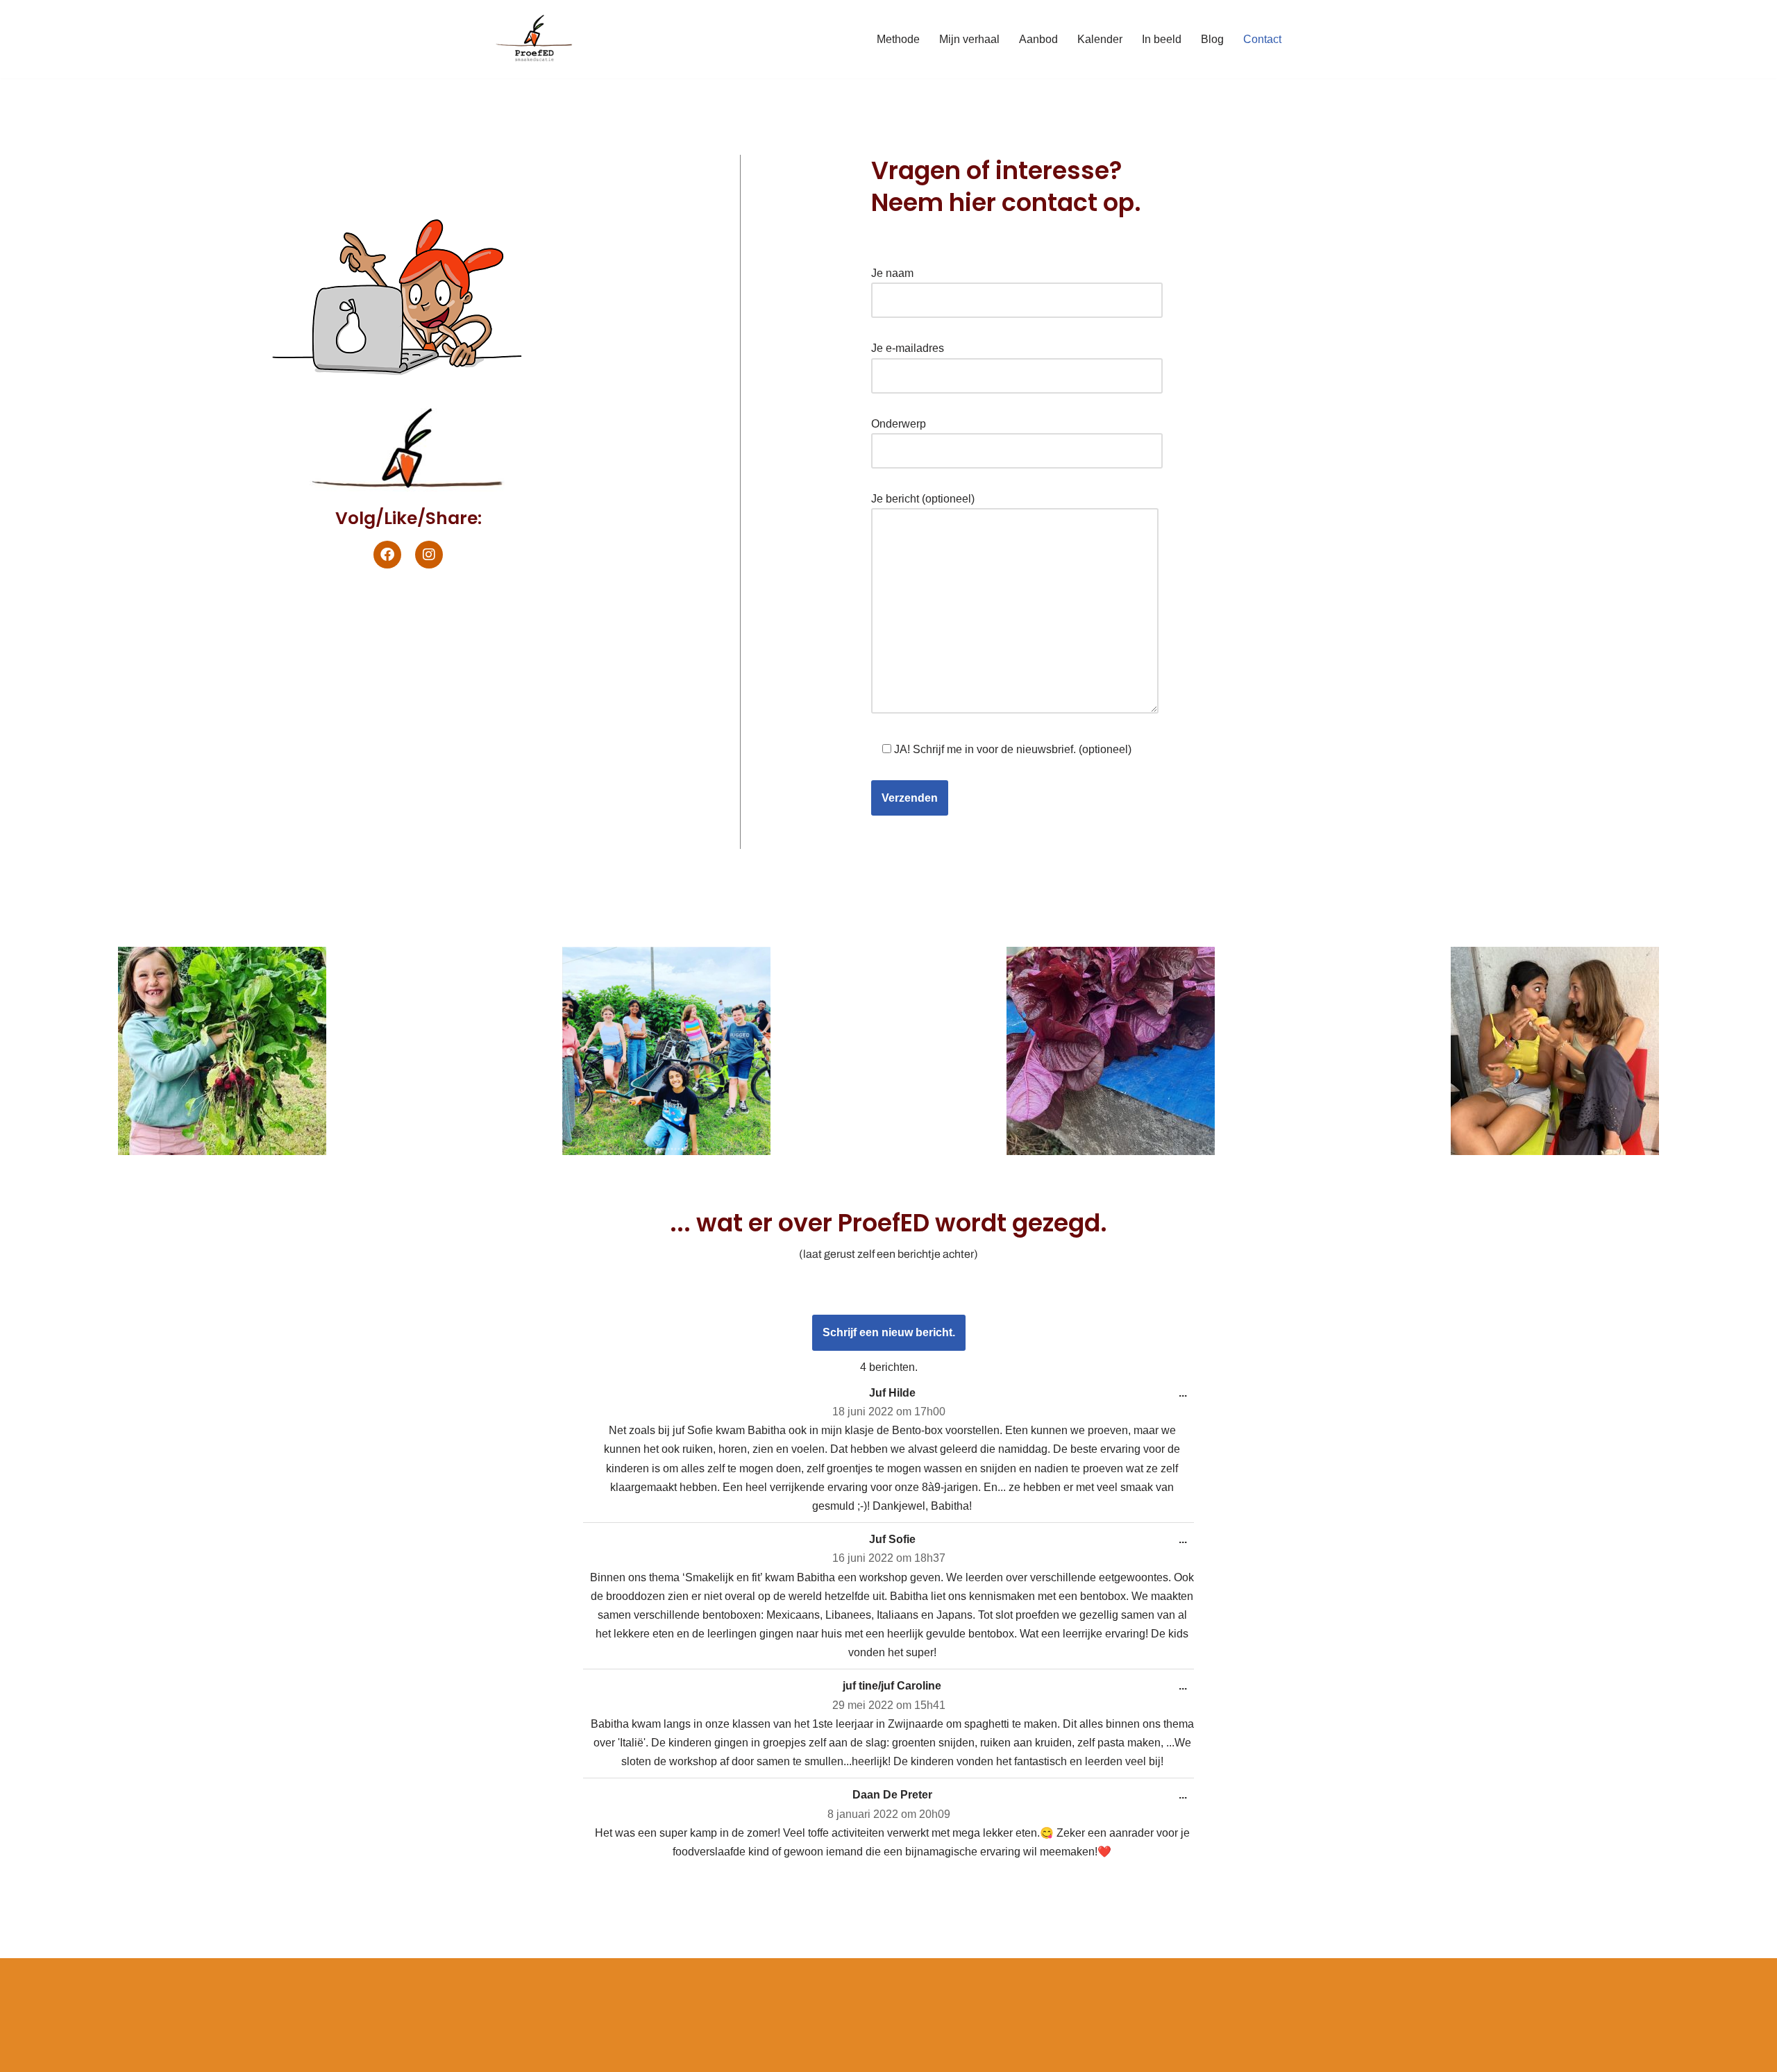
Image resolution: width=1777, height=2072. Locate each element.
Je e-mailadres (908, 348)
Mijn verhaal (969, 39)
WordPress (669, 1976)
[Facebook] (387, 555)
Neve (506, 1976)
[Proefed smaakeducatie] (534, 39)
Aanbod (1038, 39)
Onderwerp (899, 424)
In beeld (1162, 39)
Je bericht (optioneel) (923, 499)
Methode (898, 39)
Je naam (892, 273)
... (1179, 1388)
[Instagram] (429, 555)
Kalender (1100, 39)
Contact (1262, 39)
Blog (1212, 39)
